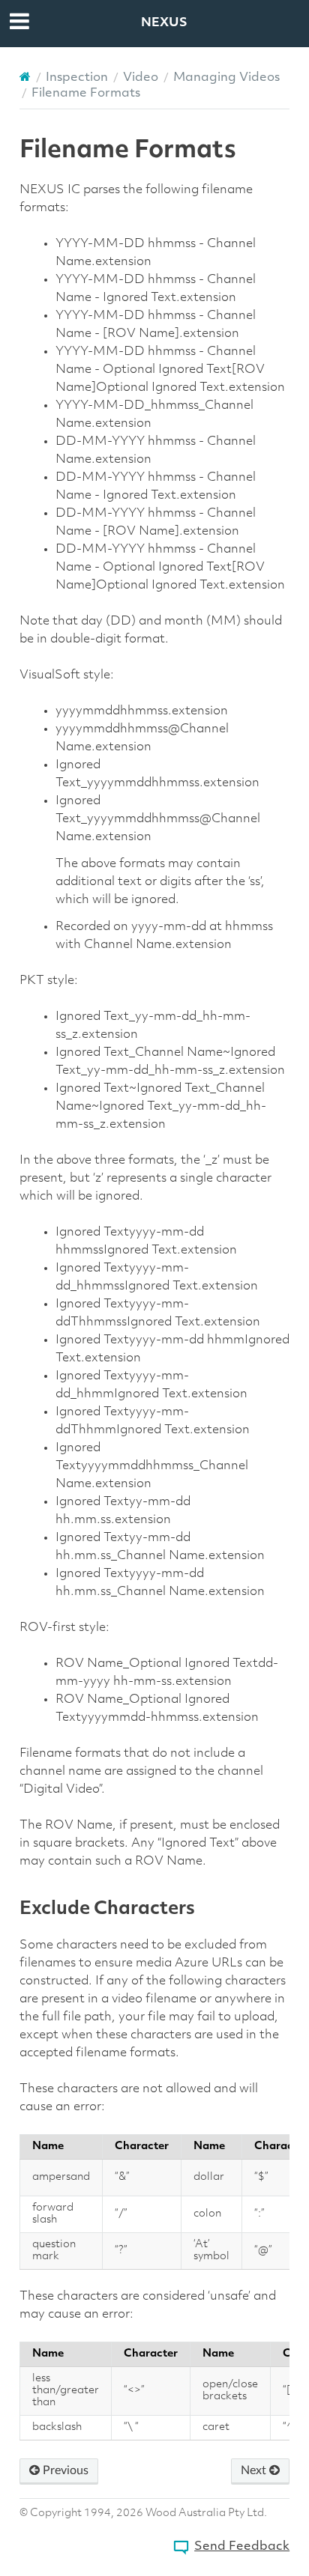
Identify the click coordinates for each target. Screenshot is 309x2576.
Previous (64, 2470)
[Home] (25, 77)
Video (141, 78)
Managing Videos (226, 78)
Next (255, 2470)
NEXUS (164, 23)
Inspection (77, 78)
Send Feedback (242, 2547)
